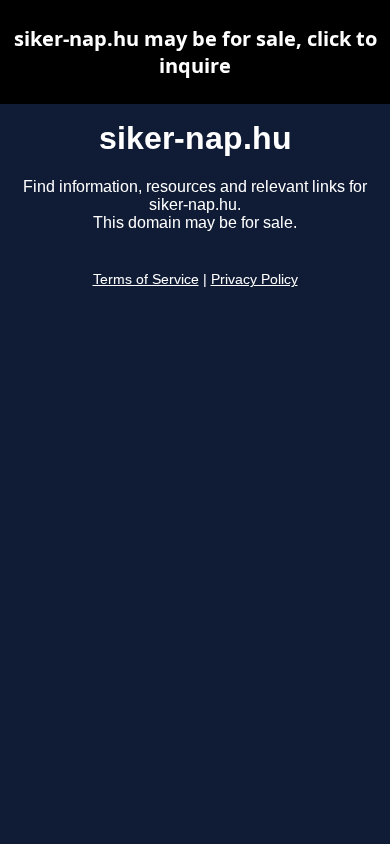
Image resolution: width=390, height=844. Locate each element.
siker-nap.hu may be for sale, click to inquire (195, 52)
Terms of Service (146, 279)
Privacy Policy (254, 279)
